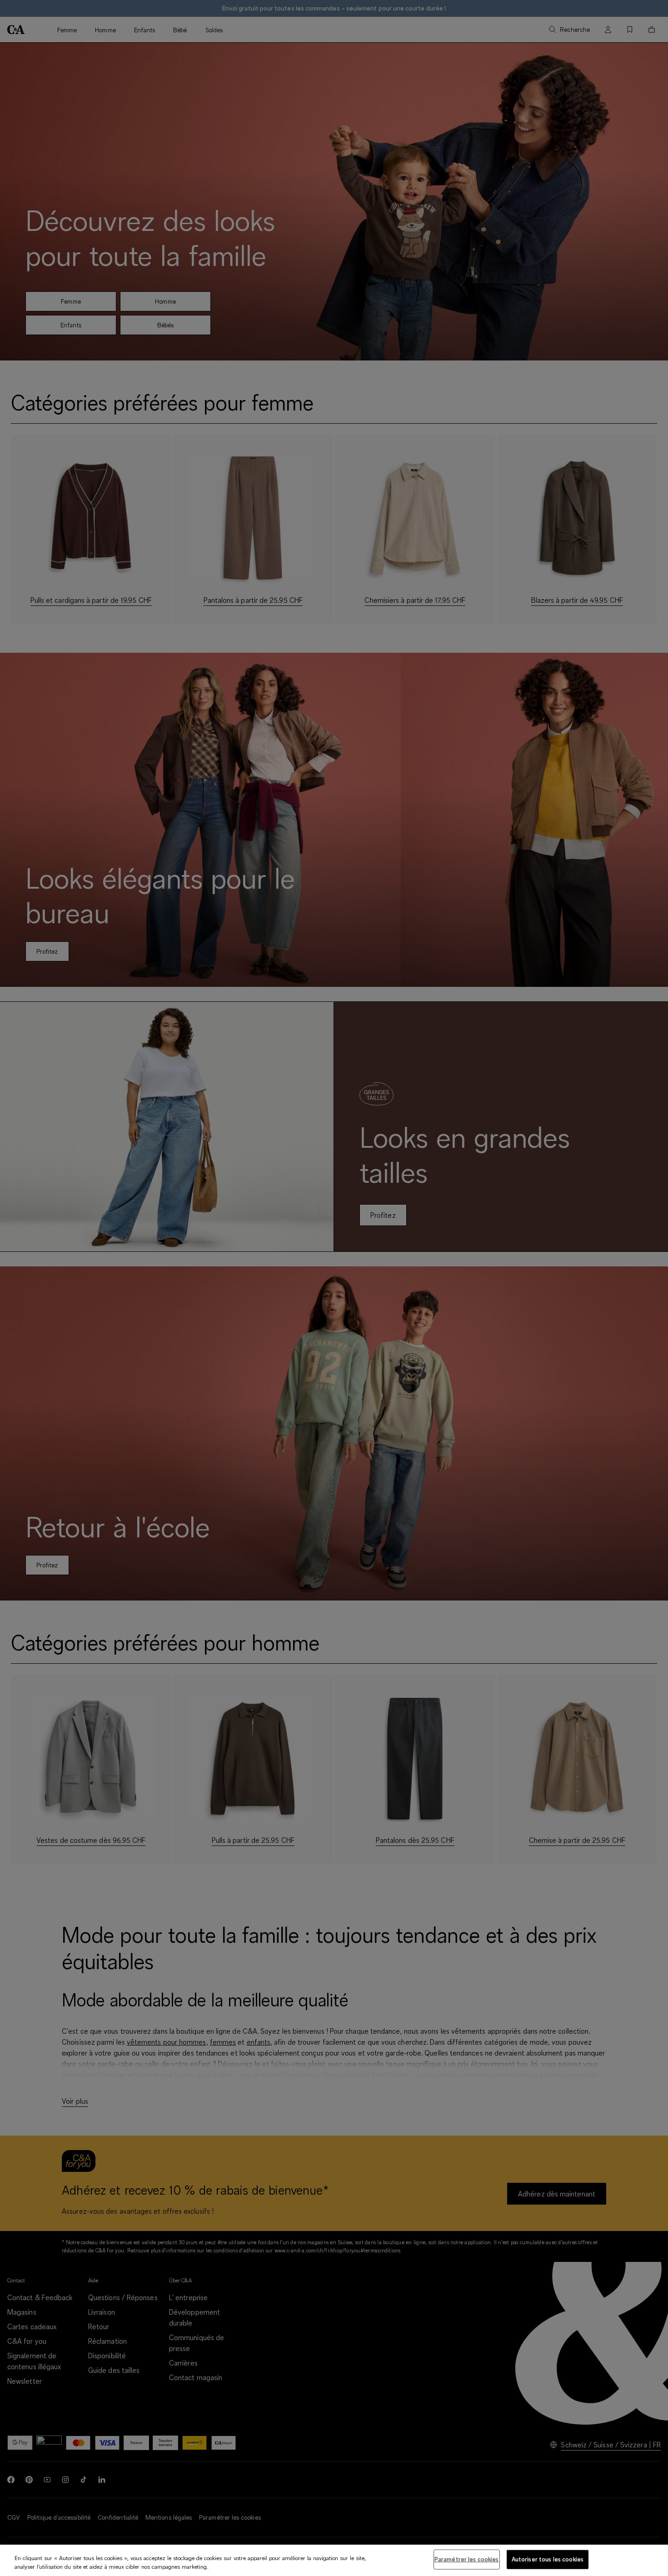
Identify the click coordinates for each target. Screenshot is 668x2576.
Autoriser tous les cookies (548, 2559)
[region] (334, 2560)
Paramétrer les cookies (467, 2559)
